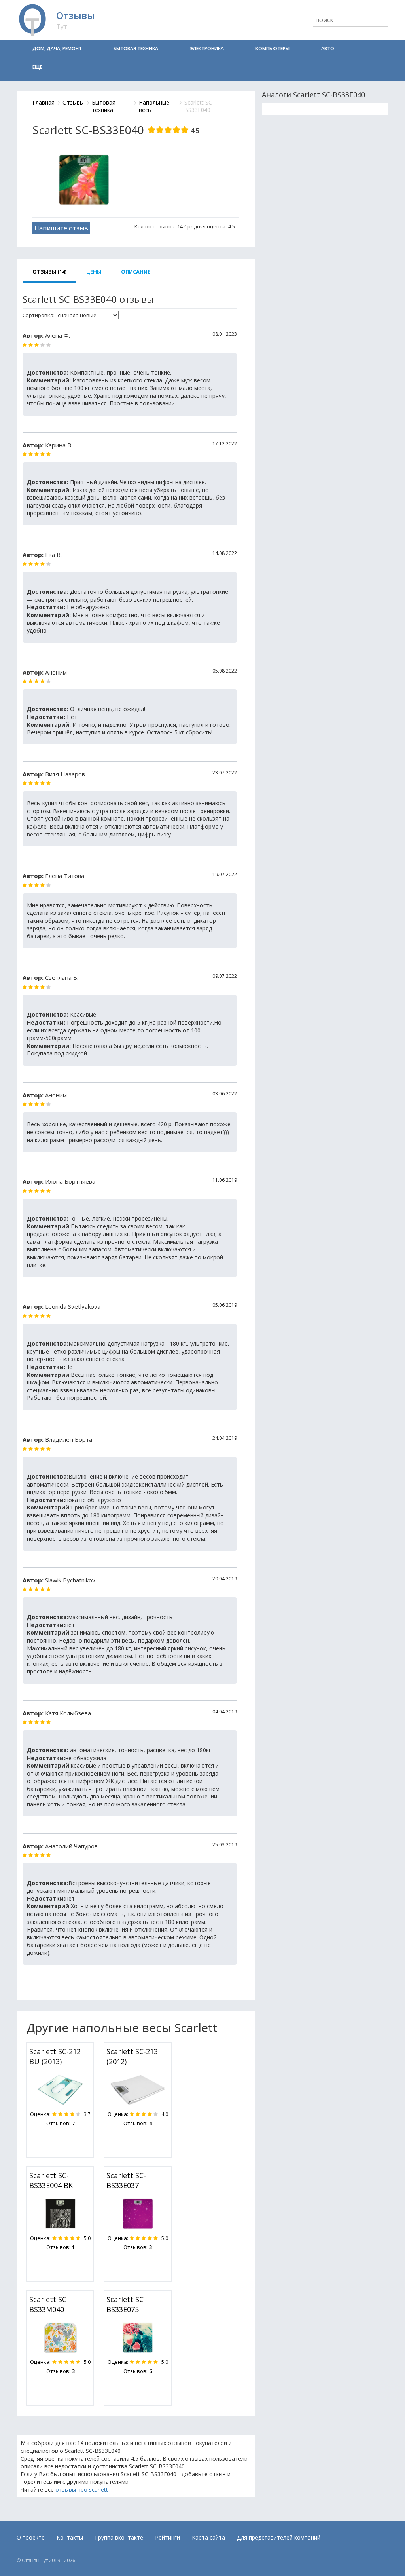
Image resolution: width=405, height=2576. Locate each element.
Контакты (70, 2537)
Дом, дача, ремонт (57, 48)
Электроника (207, 48)
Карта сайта (208, 2537)
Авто (328, 48)
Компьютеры (273, 48)
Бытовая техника (136, 48)
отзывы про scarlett (82, 2489)
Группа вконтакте (119, 2537)
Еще (37, 67)
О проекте (31, 2537)
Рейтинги (167, 2537)
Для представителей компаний (279, 2537)
